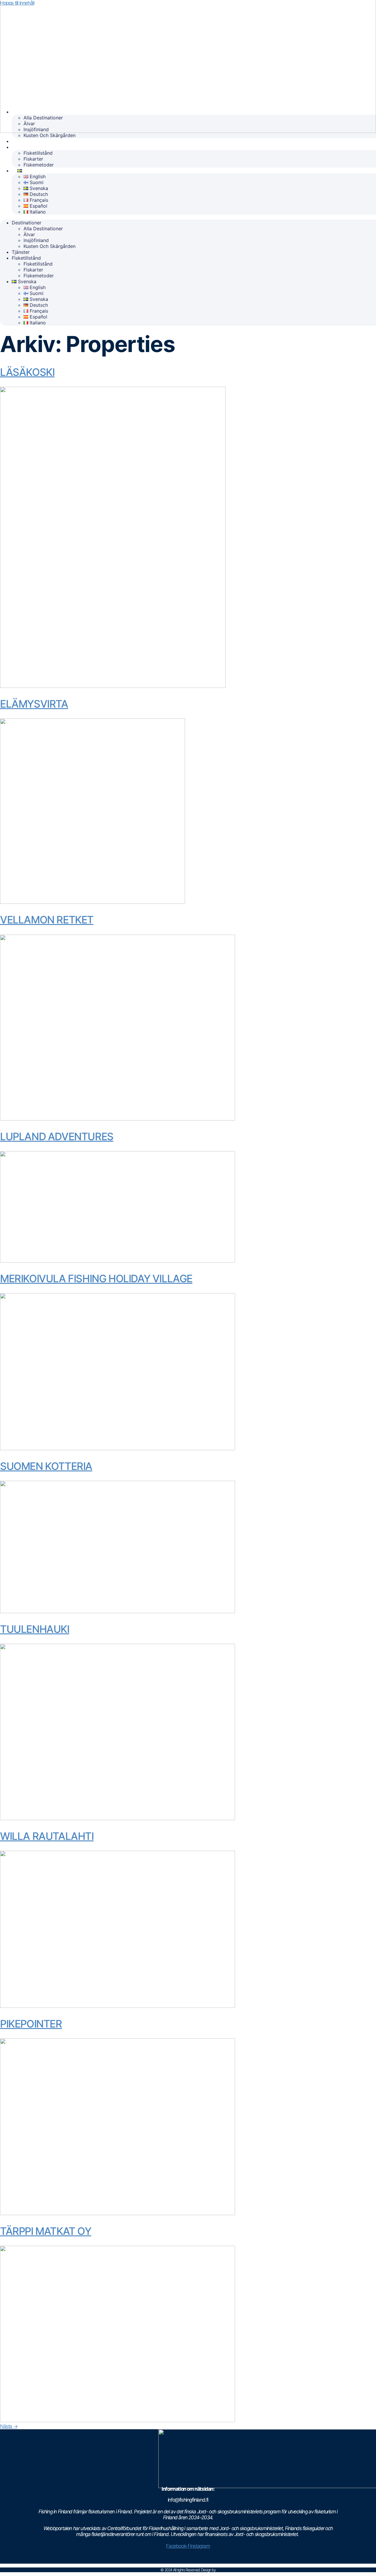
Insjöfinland (36, 129)
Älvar (29, 124)
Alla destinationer (43, 118)
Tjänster (27, 141)
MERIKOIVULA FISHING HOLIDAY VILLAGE (96, 1278)
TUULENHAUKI (35, 1629)
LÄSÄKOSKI (27, 372)
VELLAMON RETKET (47, 920)
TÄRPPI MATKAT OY (46, 2231)
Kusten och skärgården (49, 135)
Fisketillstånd (32, 147)
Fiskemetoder (39, 165)
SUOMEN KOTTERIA (46, 1466)
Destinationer (33, 112)
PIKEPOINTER (31, 2024)
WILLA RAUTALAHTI (47, 1836)
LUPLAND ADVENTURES (57, 1136)
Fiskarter (33, 159)
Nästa (9, 2426)
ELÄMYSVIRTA (34, 704)
